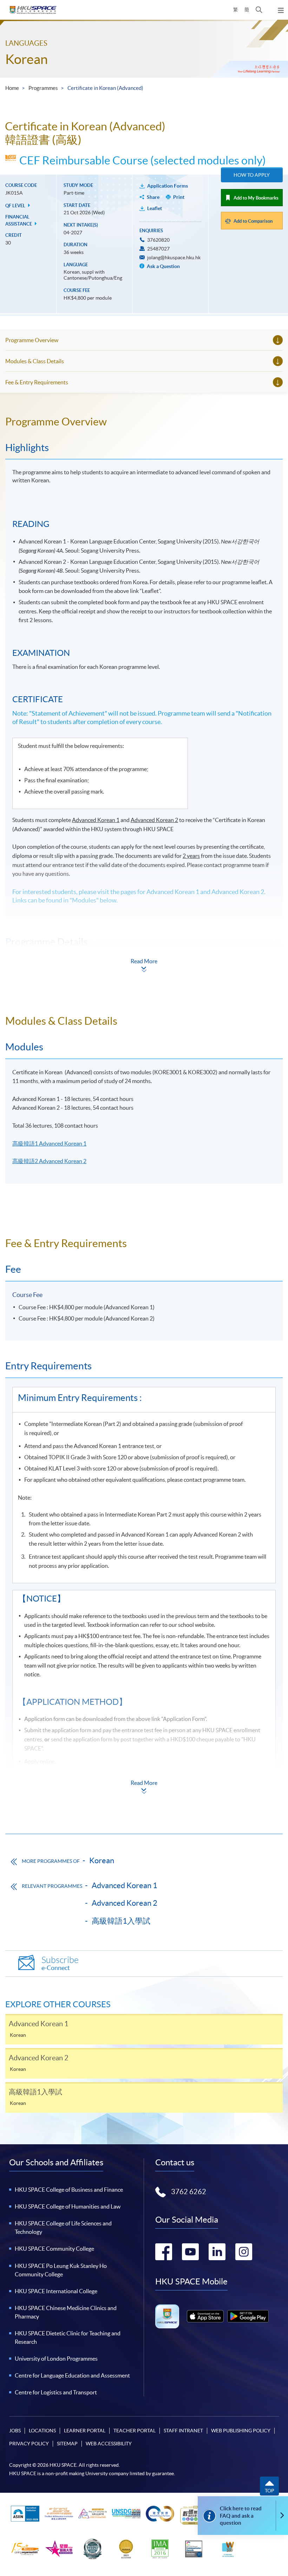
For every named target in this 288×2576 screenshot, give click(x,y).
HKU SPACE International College (56, 2291)
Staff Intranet (183, 2431)
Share (153, 197)
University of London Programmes (56, 2359)
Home (12, 88)
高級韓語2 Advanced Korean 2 (49, 1161)
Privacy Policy (29, 2444)
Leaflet (155, 208)
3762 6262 (189, 2192)
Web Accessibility (109, 2444)
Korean (27, 59)
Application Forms (168, 186)
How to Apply (252, 175)
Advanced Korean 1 (125, 1885)
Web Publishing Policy (241, 2431)
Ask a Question (163, 266)
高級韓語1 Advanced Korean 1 (49, 1143)
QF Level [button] (16, 206)
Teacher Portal (135, 2431)
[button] (259, 10)
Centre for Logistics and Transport (56, 2392)
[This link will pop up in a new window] (205, 2316)
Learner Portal (85, 2431)
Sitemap (67, 2444)
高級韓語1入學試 (121, 1921)
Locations (42, 2431)
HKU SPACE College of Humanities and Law (68, 2206)
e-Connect (60, 1964)
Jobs (15, 2431)
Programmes (43, 88)
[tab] (144, 422)
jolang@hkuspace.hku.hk (174, 257)
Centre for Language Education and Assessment (72, 2375)
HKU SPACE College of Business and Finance (69, 2190)
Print (179, 197)
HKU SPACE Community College (54, 2249)
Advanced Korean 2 (125, 1903)
